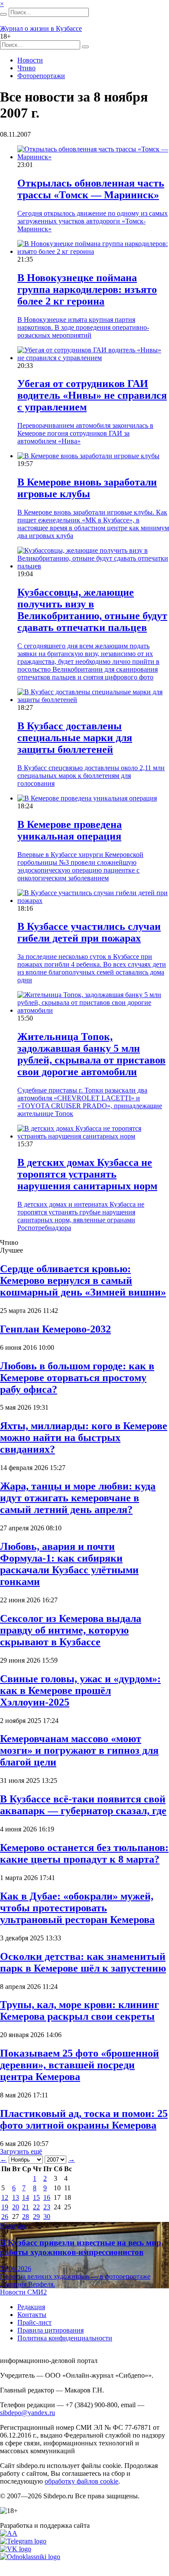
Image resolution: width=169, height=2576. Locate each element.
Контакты (32, 2315)
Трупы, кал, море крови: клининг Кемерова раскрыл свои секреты (80, 2010)
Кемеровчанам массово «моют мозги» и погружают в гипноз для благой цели (79, 1750)
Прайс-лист (34, 2322)
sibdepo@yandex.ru (28, 2413)
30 (47, 2217)
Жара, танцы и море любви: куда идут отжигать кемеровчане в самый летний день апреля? (78, 1498)
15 (36, 2197)
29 (36, 2217)
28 (26, 2217)
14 (26, 2197)
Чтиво (26, 68)
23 (47, 2207)
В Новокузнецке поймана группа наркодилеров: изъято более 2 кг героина (87, 289)
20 (16, 2207)
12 (5, 2197)
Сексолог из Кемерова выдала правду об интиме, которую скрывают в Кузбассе (71, 1630)
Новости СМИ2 (23, 2292)
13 (16, 2197)
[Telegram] (23, 2541)
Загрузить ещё (21, 2151)
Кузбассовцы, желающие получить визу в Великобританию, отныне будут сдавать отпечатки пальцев (92, 610)
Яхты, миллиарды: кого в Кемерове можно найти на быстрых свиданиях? (84, 1437)
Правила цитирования (50, 2330)
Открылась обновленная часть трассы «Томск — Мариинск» (91, 189)
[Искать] (3, 14)
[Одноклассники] (30, 2557)
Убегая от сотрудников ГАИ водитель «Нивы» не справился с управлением (92, 395)
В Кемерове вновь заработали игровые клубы (87, 488)
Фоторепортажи (41, 76)
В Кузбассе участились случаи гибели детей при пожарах (89, 932)
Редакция (31, 2307)
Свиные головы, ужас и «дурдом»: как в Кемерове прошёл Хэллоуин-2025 (80, 1690)
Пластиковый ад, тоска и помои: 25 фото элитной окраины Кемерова (84, 2119)
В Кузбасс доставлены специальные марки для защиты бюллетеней (75, 738)
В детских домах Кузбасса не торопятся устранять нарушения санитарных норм (87, 1174)
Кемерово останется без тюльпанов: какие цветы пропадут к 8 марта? (84, 1853)
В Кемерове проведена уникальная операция (70, 830)
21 (26, 2207)
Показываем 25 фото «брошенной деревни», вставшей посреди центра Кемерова (80, 2065)
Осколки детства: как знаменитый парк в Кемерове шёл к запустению (83, 1962)
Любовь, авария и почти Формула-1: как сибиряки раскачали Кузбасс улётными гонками (69, 1564)
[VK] (16, 2549)
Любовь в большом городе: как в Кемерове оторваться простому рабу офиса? (77, 1378)
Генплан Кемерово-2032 (55, 1329)
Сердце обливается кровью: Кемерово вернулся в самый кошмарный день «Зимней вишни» (83, 1280)
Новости (30, 60)
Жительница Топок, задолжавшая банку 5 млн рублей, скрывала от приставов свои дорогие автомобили (91, 1054)
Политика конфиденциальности (65, 2338)
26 (5, 2217)
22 (36, 2207)
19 (5, 2207)
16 (47, 2197)
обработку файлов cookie (81, 2481)
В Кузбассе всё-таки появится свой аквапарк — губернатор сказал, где (83, 1805)
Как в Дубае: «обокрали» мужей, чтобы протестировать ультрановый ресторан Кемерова (77, 1908)
